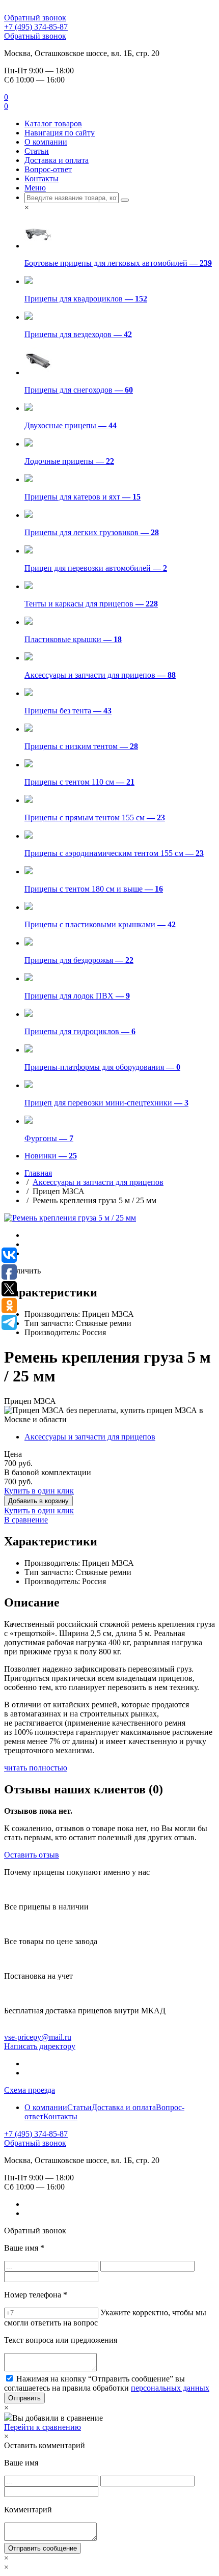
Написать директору (40, 2046)
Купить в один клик (39, 1491)
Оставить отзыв (32, 1855)
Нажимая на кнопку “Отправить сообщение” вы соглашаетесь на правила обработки (107, 2383)
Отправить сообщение (43, 2548)
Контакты (42, 178)
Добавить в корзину (38, 1501)
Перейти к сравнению (43, 2427)
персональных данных (170, 2388)
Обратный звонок (35, 18)
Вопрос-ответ (48, 169)
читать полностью (36, 1768)
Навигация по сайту (60, 133)
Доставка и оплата (57, 160)
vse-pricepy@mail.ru (38, 2037)
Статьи (37, 151)
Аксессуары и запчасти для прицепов (98, 1182)
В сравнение (26, 1520)
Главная (38, 1173)
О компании (46, 142)
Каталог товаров (53, 123)
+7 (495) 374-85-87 (36, 27)
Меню (35, 188)
